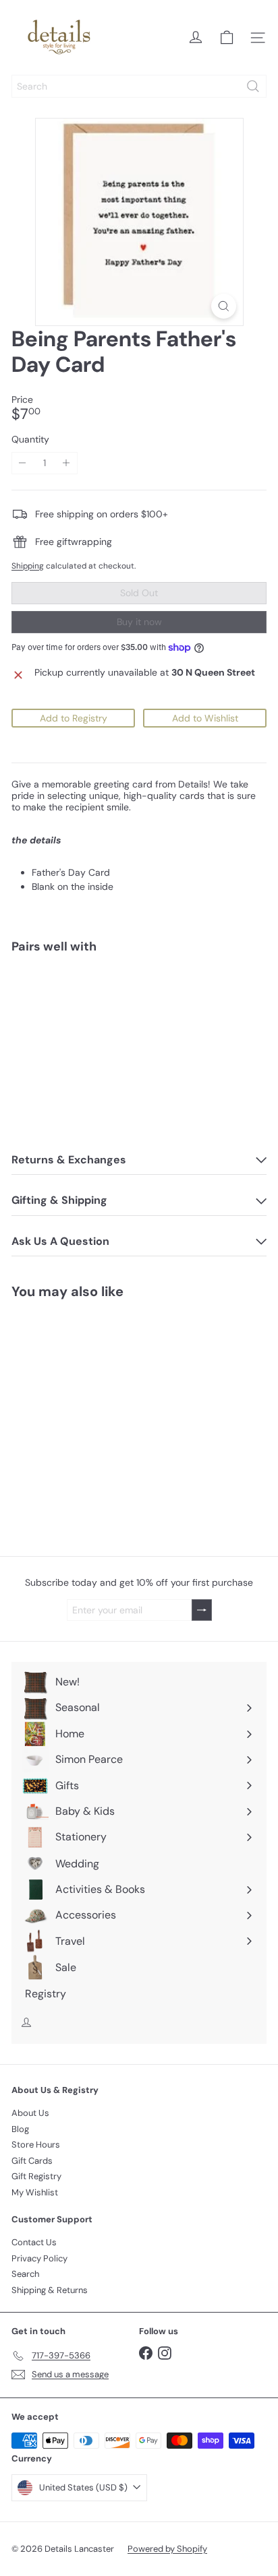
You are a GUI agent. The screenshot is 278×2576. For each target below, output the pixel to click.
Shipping (28, 566)
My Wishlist (35, 2192)
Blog (20, 2129)
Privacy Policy (39, 2258)
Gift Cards (32, 2161)
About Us (30, 2113)
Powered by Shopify (167, 2549)
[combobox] (139, 86)
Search (25, 2274)
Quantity (30, 440)
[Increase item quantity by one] (66, 463)
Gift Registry (36, 2176)
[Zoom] (224, 306)
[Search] (253, 86)
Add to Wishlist (205, 718)
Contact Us (34, 2242)
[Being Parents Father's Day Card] (139, 1011)
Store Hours (36, 2145)
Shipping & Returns (50, 2290)
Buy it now (139, 622)
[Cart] (227, 38)
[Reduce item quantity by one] (23, 463)
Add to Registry (74, 718)
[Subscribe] (202, 1610)
